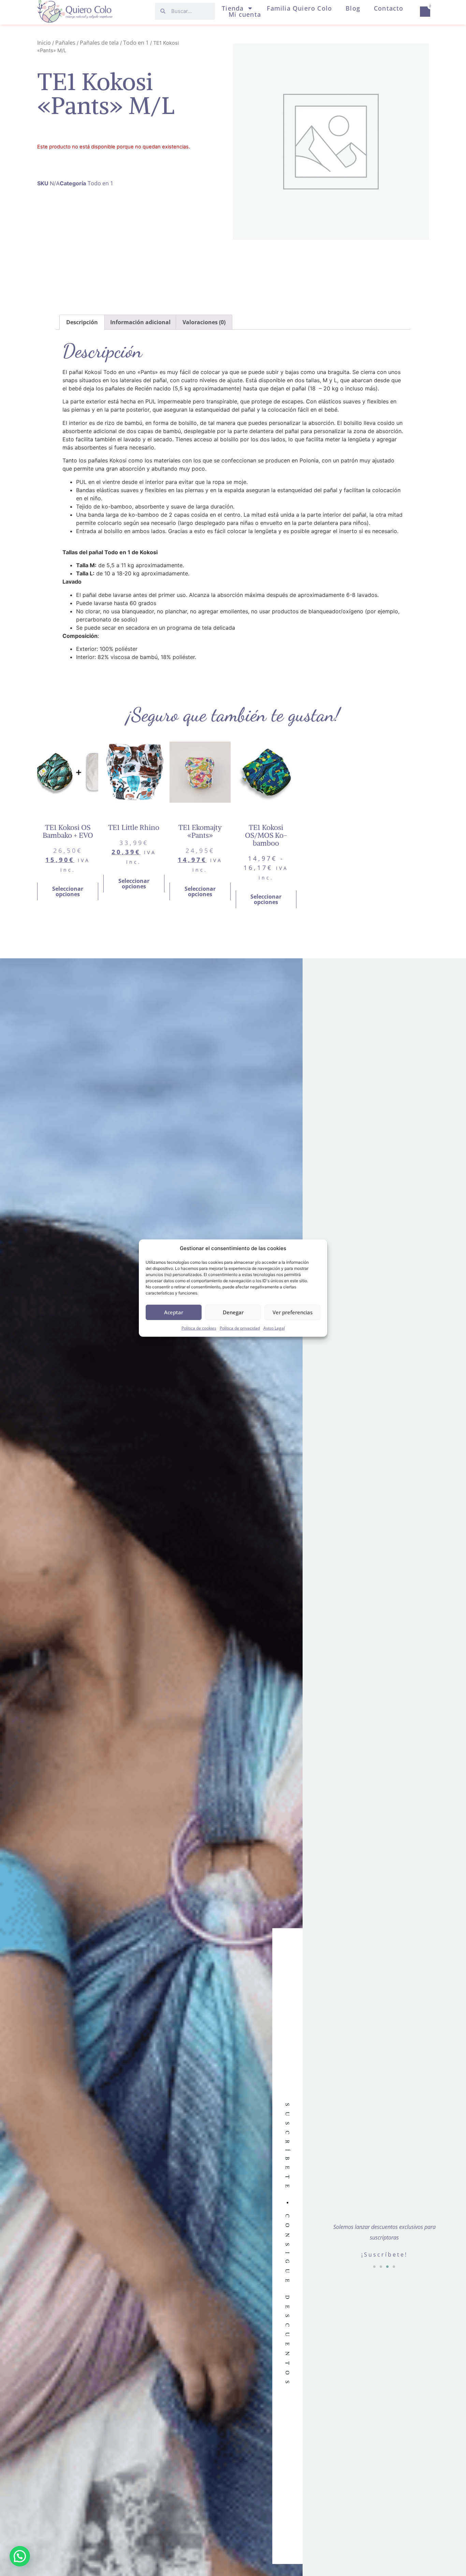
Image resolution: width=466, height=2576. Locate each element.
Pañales (65, 43)
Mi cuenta (245, 14)
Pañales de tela (99, 43)
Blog (353, 8)
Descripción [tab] (82, 322)
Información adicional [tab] (140, 322)
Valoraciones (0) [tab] (204, 322)
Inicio (44, 43)
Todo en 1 (136, 43)
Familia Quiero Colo (299, 8)
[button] (374, 2267)
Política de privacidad (240, 1328)
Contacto (389, 8)
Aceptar (174, 1312)
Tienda (233, 8)
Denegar (233, 1312)
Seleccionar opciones (68, 891)
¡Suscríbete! (384, 2255)
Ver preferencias (293, 1312)
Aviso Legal (274, 1328)
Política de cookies (199, 1328)
